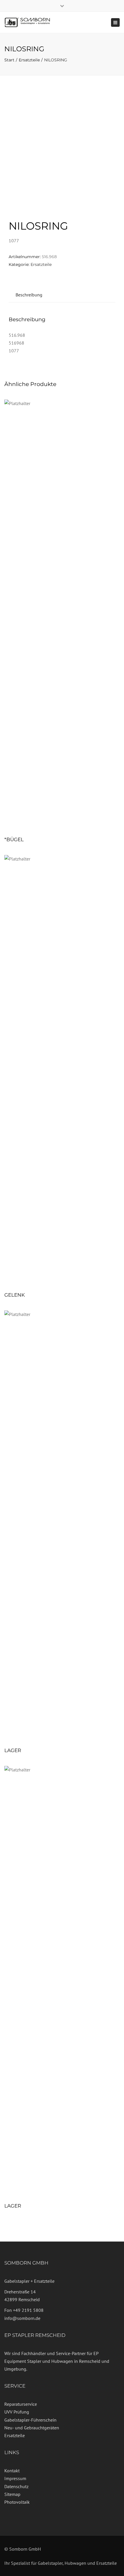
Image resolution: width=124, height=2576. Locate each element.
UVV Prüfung (17, 2412)
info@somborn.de (22, 2318)
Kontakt (12, 2471)
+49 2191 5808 (28, 2310)
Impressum (15, 2478)
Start (9, 60)
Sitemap (12, 2494)
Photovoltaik (17, 2502)
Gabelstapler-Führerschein (30, 2420)
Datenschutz (16, 2486)
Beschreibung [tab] (29, 295)
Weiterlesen (62, 616)
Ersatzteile (29, 60)
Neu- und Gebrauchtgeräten (32, 2428)
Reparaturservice (21, 2404)
